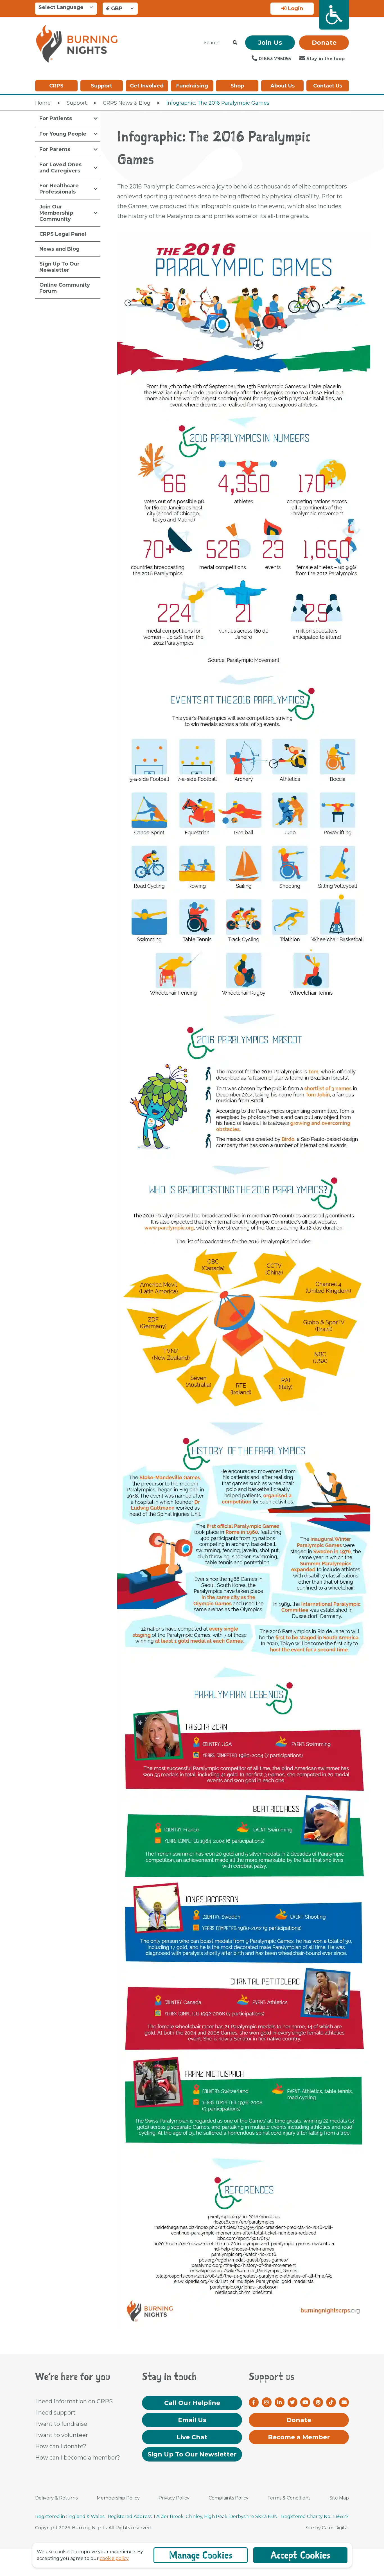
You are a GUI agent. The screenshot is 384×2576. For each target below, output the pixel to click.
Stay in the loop (325, 59)
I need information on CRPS (74, 2401)
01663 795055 (274, 59)
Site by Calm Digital (327, 2528)
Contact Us (328, 86)
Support (101, 86)
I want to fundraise (61, 2424)
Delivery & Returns (56, 2498)
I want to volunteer (62, 2435)
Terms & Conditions (289, 2498)
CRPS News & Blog (127, 103)
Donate (324, 43)
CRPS (56, 86)
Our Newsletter (192, 2454)
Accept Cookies (300, 2555)
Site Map (339, 2498)
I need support (55, 2413)
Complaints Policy (229, 2498)
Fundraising (192, 86)
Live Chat (192, 2437)
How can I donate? (61, 2446)
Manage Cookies (201, 2555)
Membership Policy (118, 2498)
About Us (283, 86)
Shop (237, 86)
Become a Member (299, 2437)
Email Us (192, 2420)
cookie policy (114, 2558)
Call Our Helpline (192, 2403)
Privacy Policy (174, 2498)
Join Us (270, 43)
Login (295, 8)
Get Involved (147, 86)
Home (43, 103)
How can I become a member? (78, 2458)
